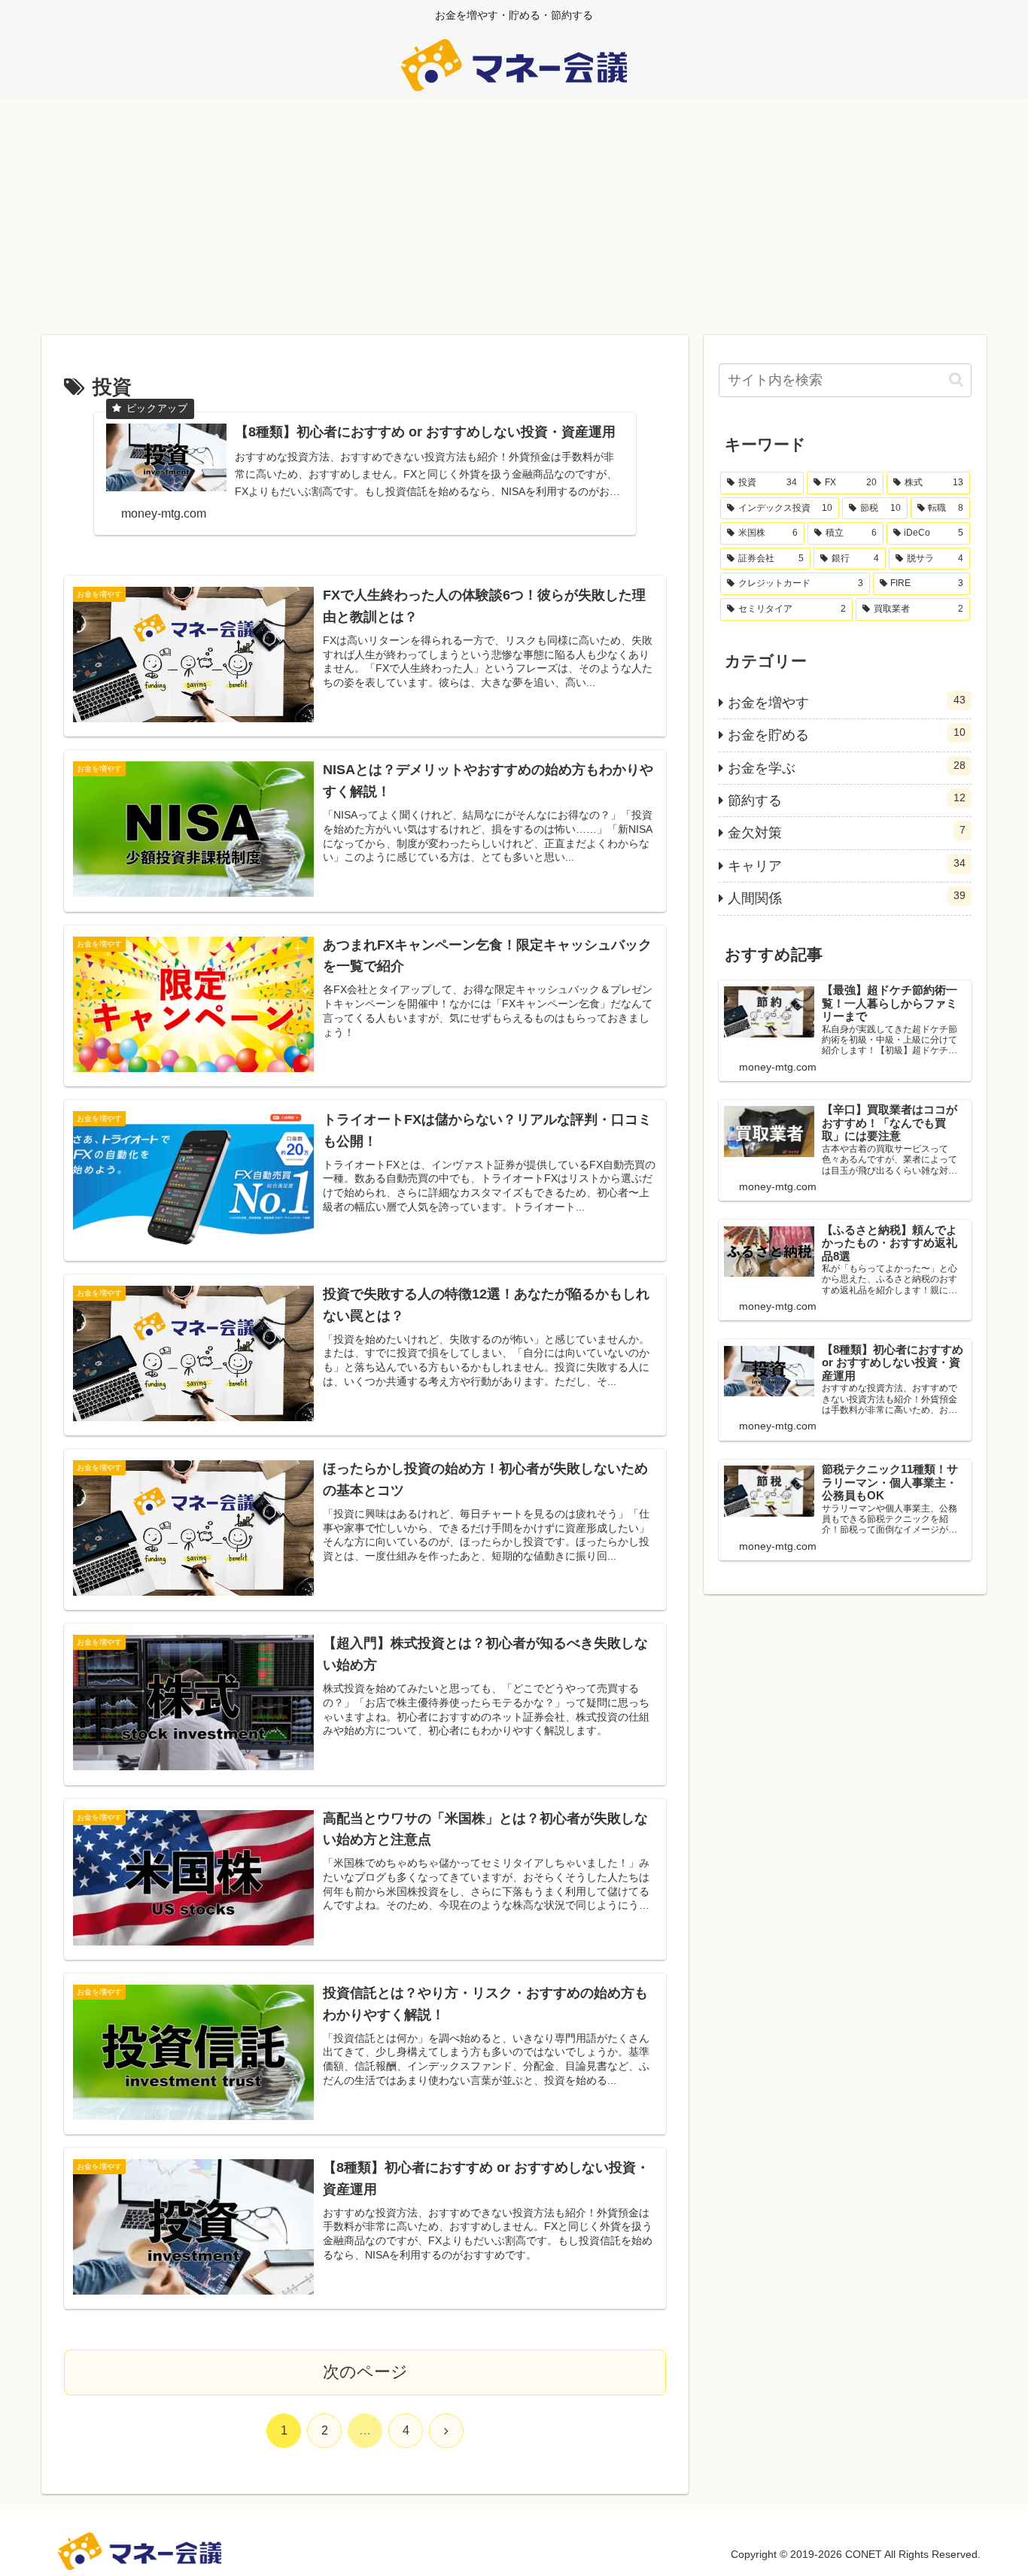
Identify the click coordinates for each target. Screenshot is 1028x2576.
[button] (956, 380)
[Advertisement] (514, 222)
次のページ (365, 2372)
